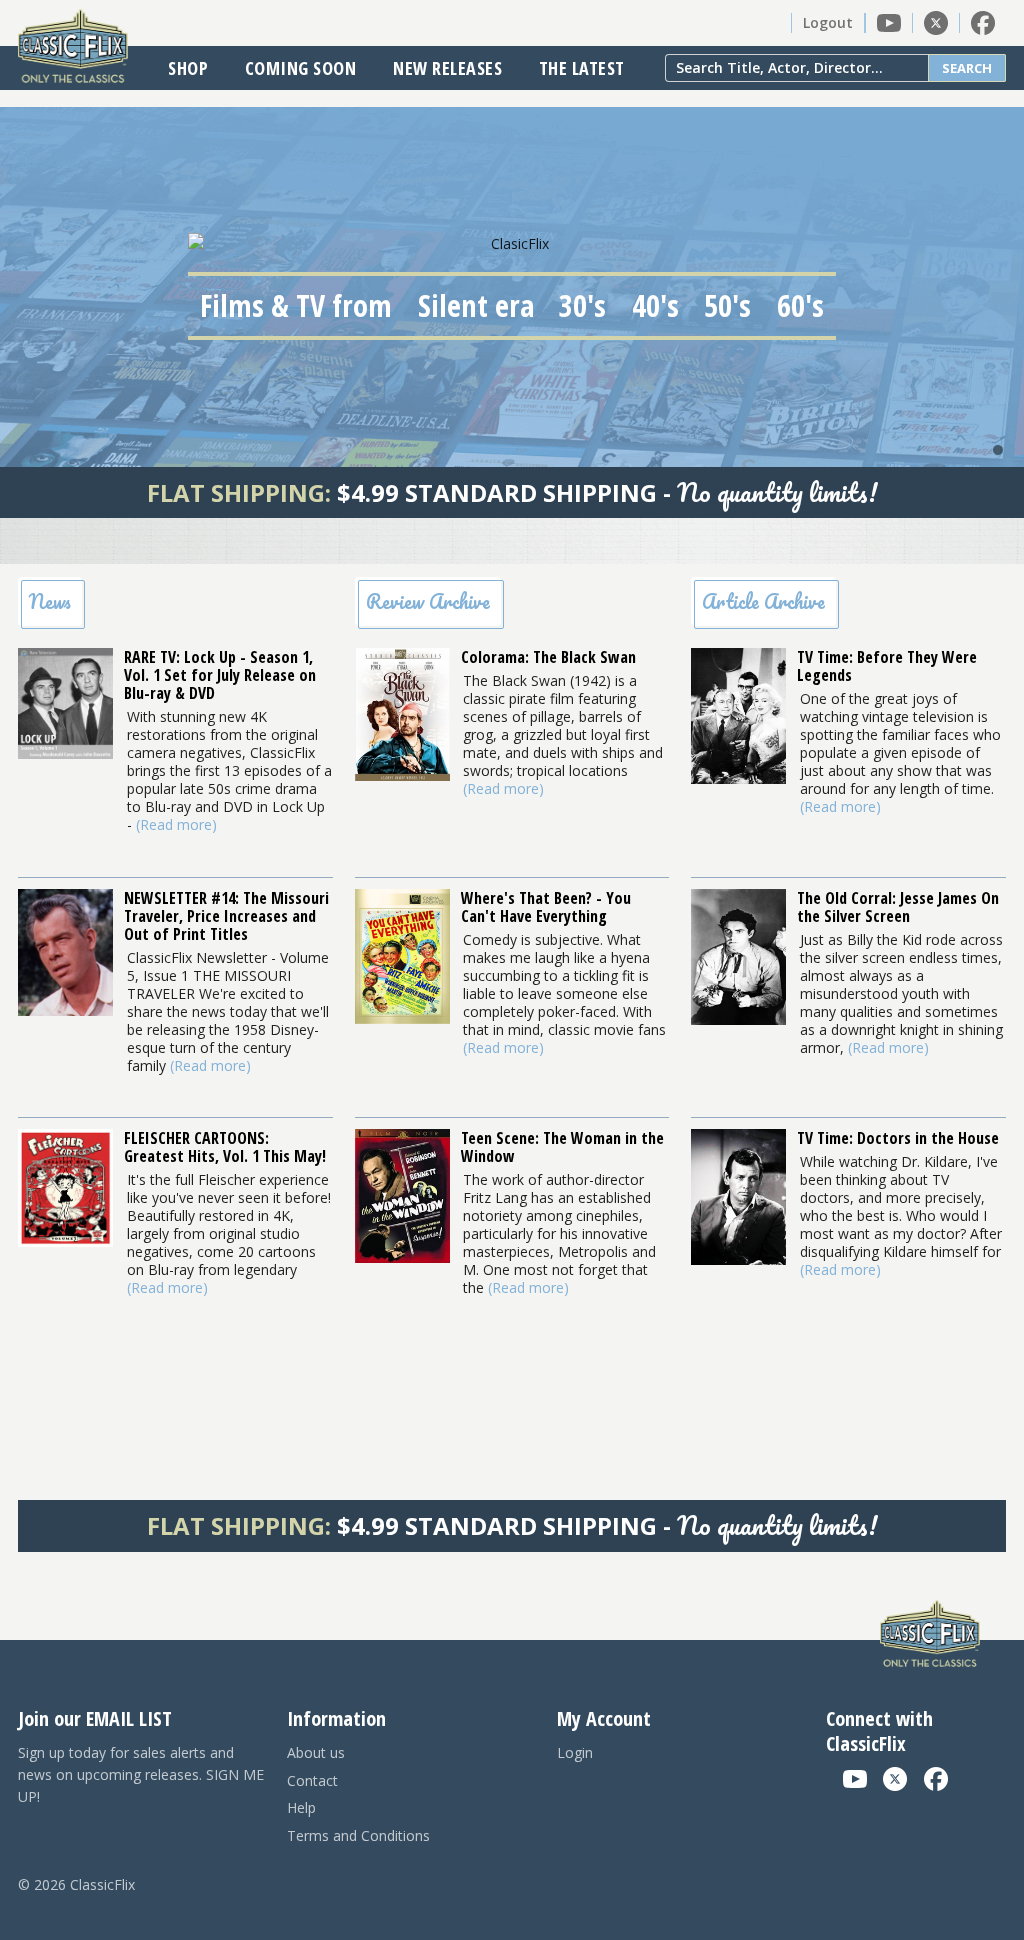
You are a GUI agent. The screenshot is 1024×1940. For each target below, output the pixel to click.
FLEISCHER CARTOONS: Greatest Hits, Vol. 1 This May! (225, 1147)
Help (301, 1807)
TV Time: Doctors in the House (898, 1138)
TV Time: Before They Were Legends (887, 666)
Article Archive (763, 601)
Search (967, 68)
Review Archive (428, 601)
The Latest (582, 68)
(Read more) (176, 824)
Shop (188, 68)
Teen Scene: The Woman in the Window (562, 1147)
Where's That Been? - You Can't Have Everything (546, 907)
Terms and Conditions (358, 1835)
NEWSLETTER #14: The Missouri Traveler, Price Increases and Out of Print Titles (226, 916)
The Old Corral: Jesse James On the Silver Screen (898, 907)
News (50, 601)
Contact (312, 1780)
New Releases (447, 68)
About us (316, 1752)
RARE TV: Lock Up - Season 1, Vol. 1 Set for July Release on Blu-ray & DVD (220, 675)
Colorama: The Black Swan (548, 657)
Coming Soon (301, 68)
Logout (828, 22)
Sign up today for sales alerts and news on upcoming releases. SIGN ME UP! (141, 1774)
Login (575, 1752)
